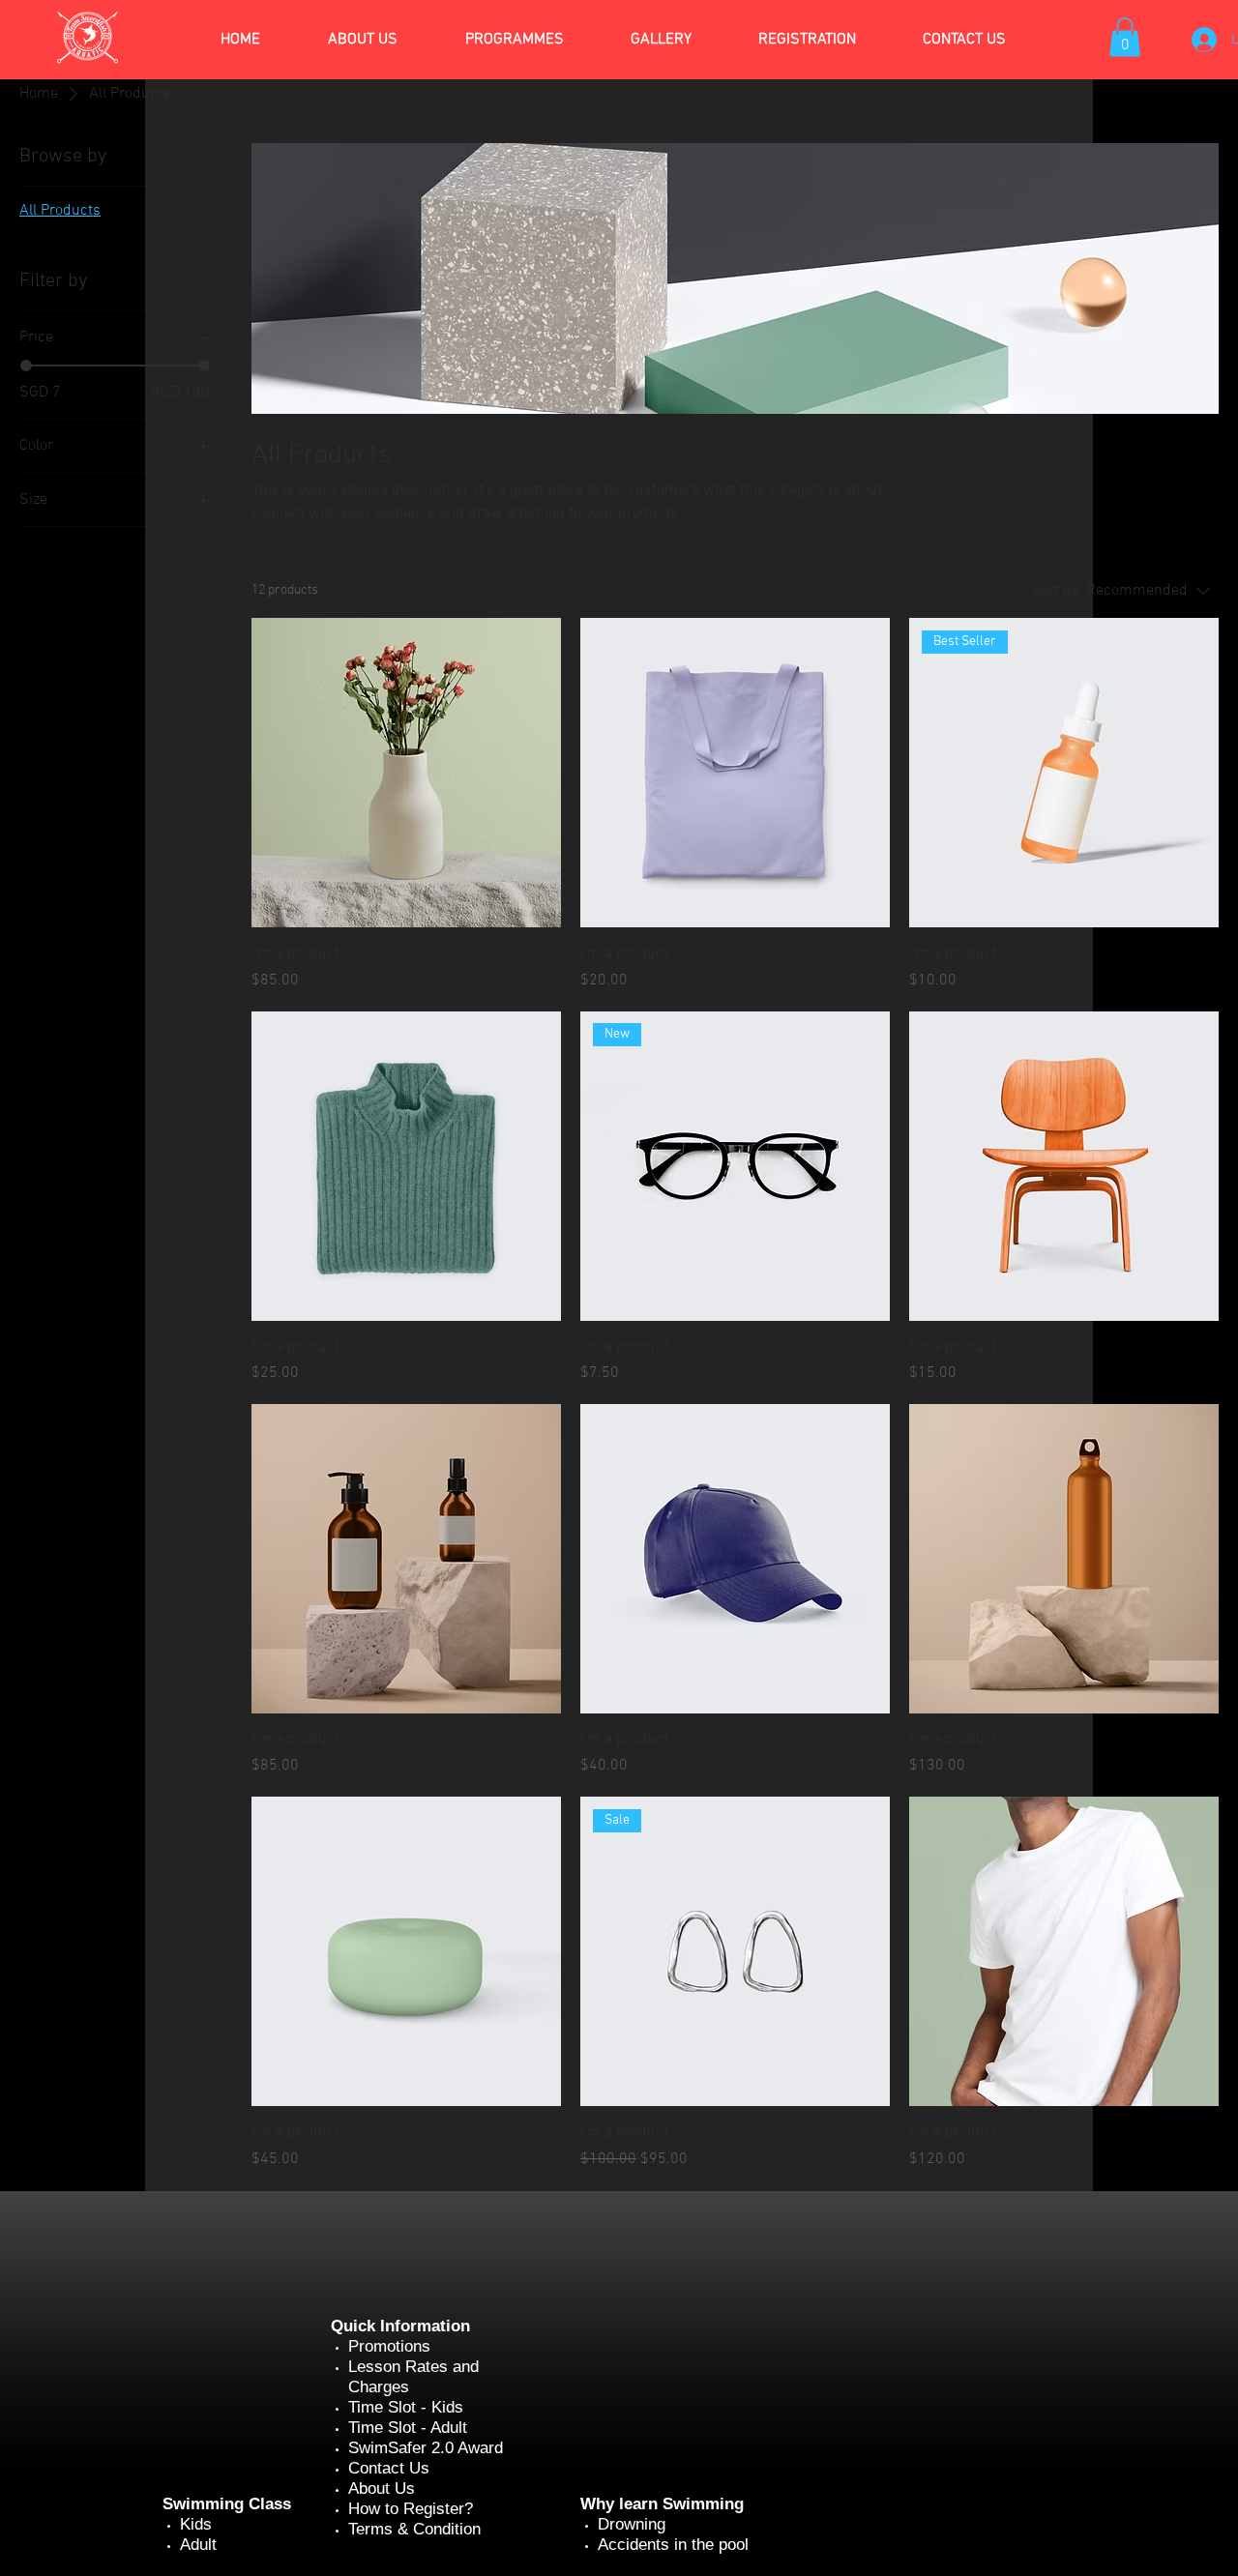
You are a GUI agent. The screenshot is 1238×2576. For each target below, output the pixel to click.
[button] (1125, 37)
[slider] (26, 366)
